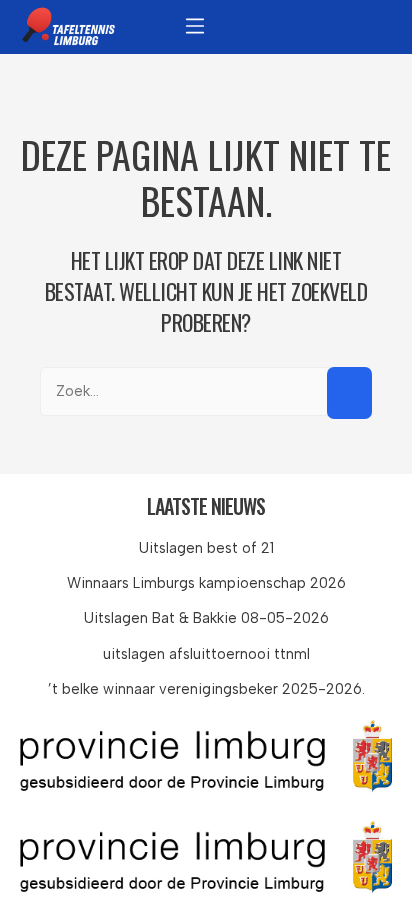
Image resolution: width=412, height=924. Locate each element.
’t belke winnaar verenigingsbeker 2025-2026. (206, 689)
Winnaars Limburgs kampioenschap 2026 (206, 583)
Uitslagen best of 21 (206, 548)
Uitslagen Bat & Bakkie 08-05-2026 (206, 618)
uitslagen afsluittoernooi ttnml (206, 654)
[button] (195, 25)
